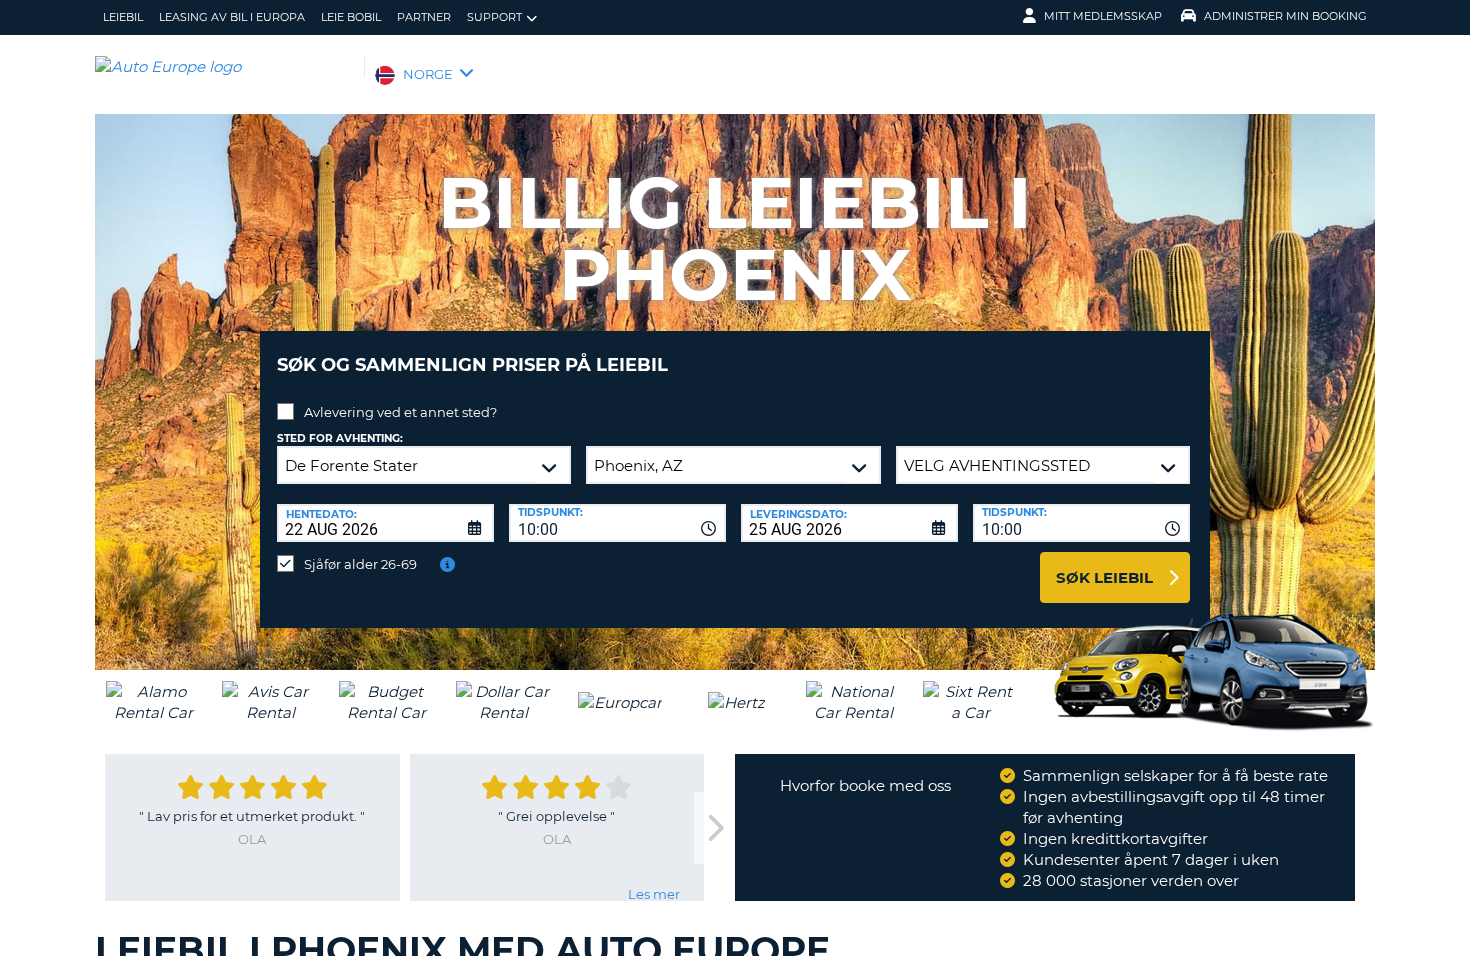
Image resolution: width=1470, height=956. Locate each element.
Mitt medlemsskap (1103, 16)
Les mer (654, 894)
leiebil (123, 17)
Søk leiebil (1104, 577)
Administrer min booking (1285, 16)
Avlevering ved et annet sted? (400, 412)
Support (494, 17)
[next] (714, 828)
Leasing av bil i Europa (232, 17)
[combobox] (617, 523)
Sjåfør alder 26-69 (360, 564)
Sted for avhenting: (340, 438)
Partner (424, 17)
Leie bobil (351, 17)
